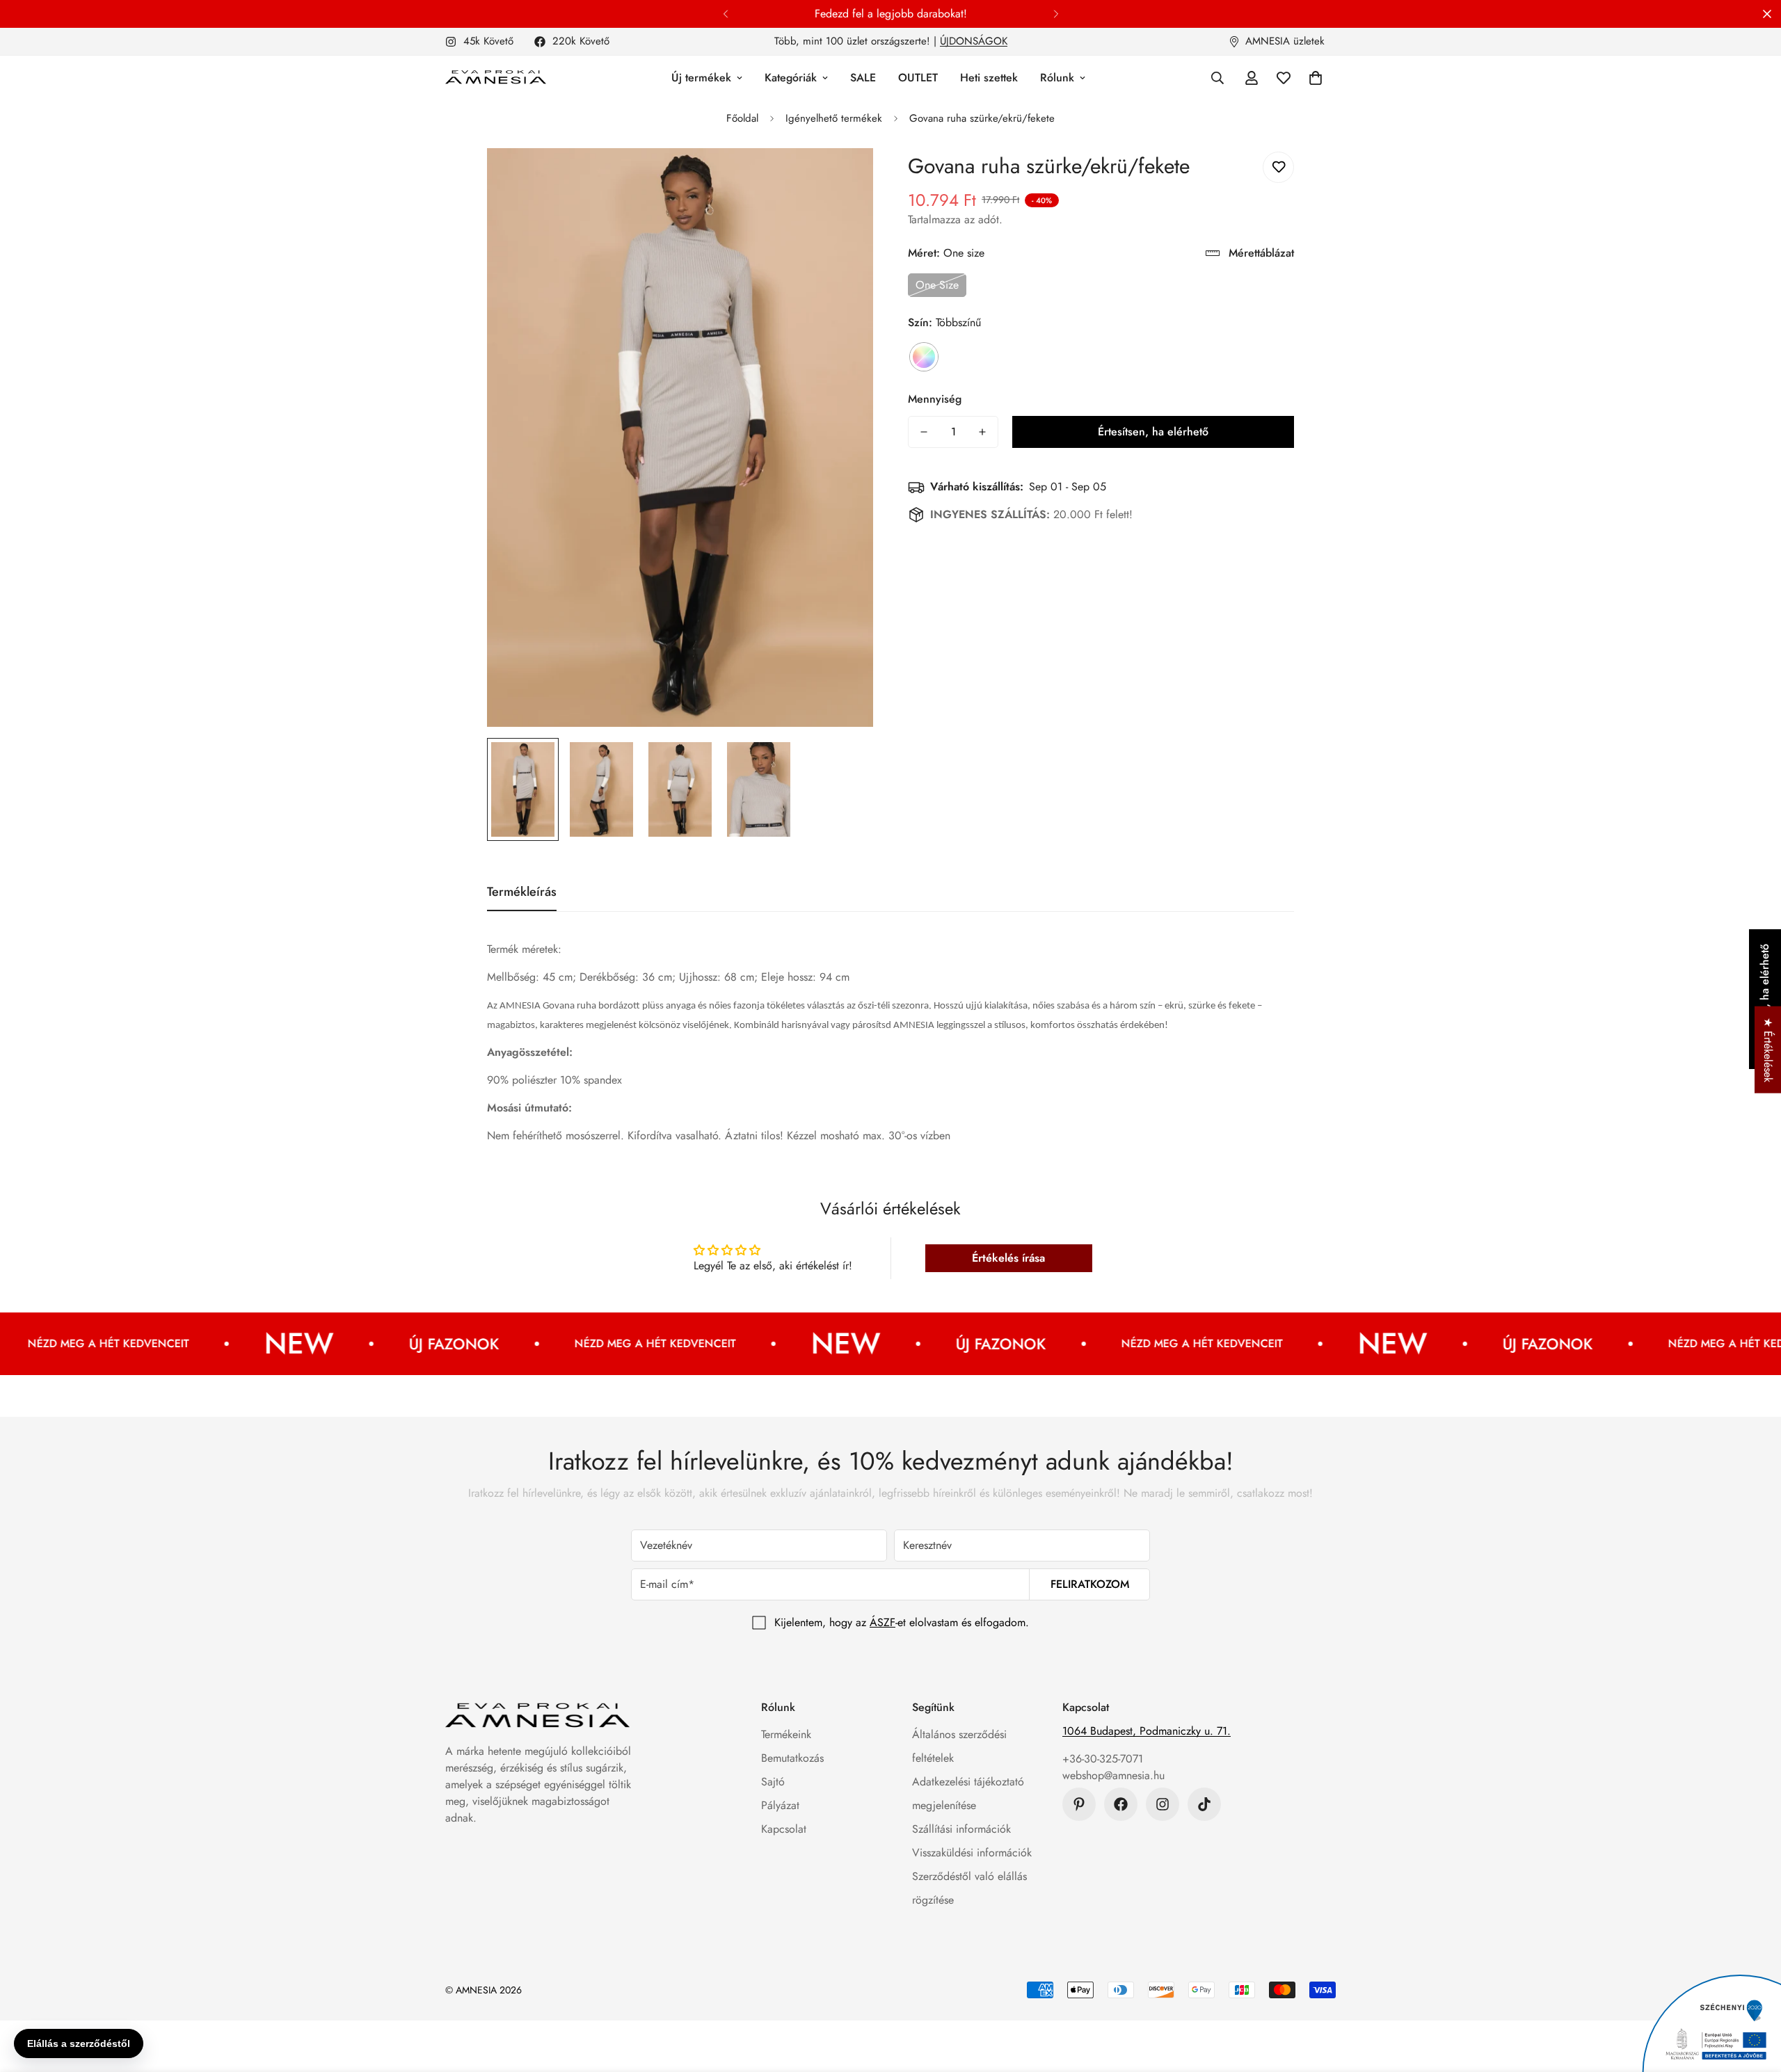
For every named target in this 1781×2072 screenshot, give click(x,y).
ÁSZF (882, 1622)
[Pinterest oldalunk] (1079, 1804)
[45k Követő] (1163, 1804)
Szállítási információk (961, 1829)
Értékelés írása (1008, 1258)
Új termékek (701, 78)
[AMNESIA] (496, 78)
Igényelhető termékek (834, 118)
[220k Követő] (1121, 1804)
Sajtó (773, 1782)
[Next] (1056, 14)
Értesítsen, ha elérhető (1153, 432)
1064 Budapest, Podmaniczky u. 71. (1147, 1731)
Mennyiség (935, 399)
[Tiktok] (1204, 1804)
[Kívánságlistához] (1278, 167)
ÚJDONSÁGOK (974, 41)
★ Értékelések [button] (1768, 1049)
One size (937, 285)
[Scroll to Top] (1754, 1996)
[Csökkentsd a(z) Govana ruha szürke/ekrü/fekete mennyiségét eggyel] (924, 432)
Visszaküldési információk (972, 1853)
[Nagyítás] (844, 178)
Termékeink (786, 1734)
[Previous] (725, 14)
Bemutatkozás (792, 1758)
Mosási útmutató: (529, 1108)
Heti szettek (989, 78)
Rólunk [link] (1057, 78)
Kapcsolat (784, 1829)
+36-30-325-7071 (1103, 1759)
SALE (863, 78)
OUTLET (918, 78)
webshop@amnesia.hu (1113, 1775)
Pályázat (780, 1805)
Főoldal (742, 118)
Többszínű (924, 357)
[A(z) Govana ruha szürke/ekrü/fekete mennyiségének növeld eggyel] (982, 432)
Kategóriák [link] (791, 78)
